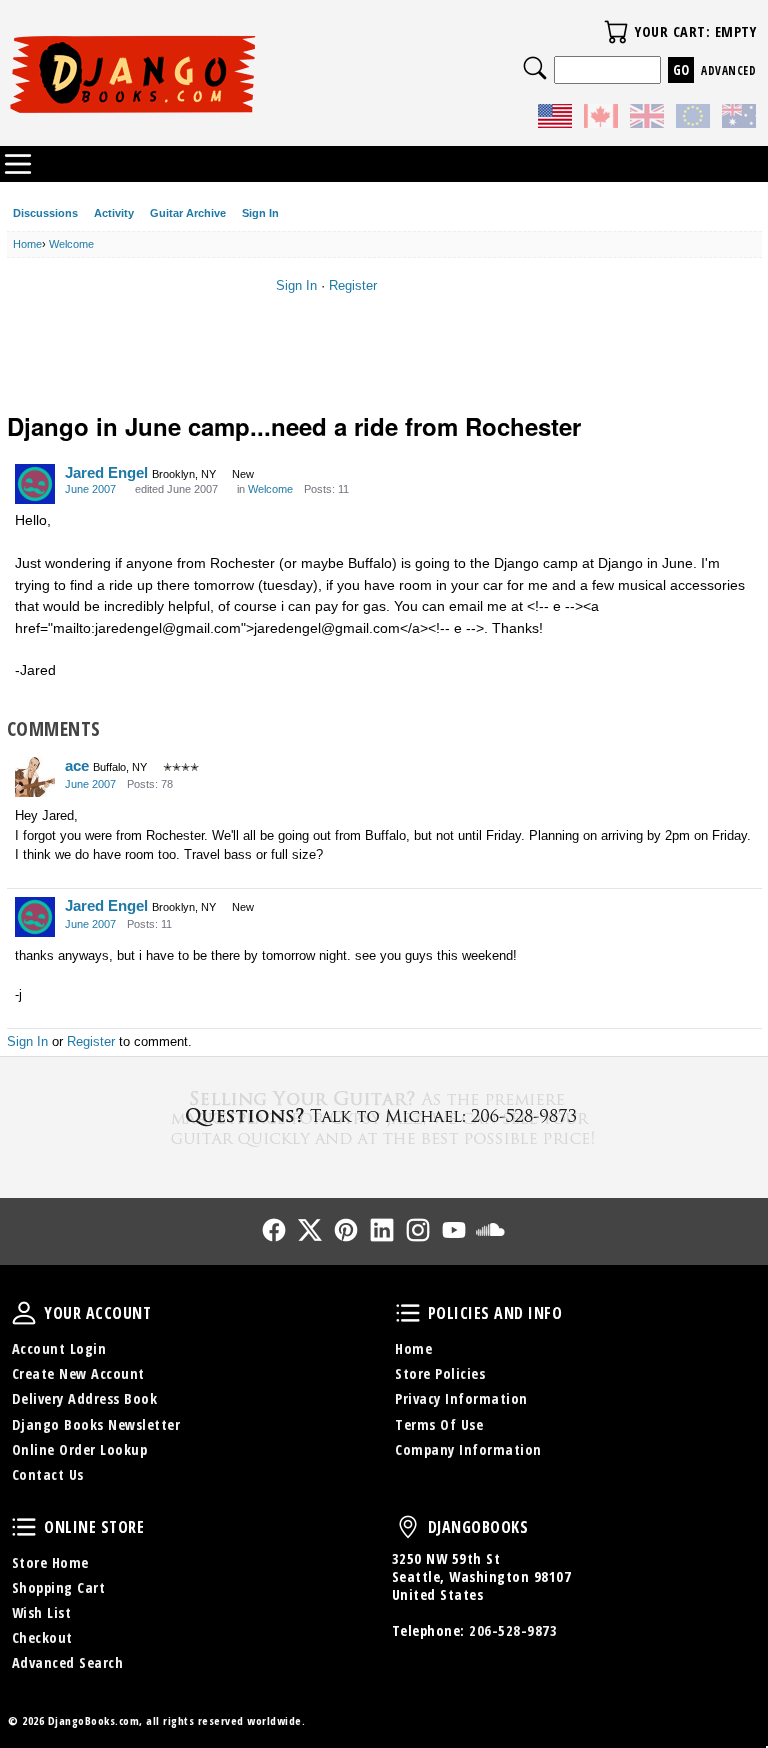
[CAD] (601, 119)
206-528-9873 (513, 1630)
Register (353, 285)
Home (413, 1348)
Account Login (59, 1348)
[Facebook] (274, 1230)
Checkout (42, 1637)
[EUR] (693, 119)
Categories (18, 164)
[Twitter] (310, 1230)
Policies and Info (408, 1313)
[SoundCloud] (490, 1230)
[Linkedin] (382, 1230)
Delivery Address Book (85, 1398)
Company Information (468, 1449)
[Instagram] (418, 1230)
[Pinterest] (346, 1230)
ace (77, 765)
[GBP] (647, 119)
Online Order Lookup (80, 1449)
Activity (114, 213)
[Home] (196, 74)
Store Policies (440, 1373)
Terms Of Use (439, 1424)
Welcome (270, 489)
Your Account (24, 1313)
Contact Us (48, 1474)
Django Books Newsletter (96, 1424)
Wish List (42, 1612)
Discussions (45, 213)
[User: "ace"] (35, 777)
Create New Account (78, 1373)
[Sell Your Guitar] (384, 1115)
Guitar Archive (188, 213)
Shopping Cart (59, 1587)
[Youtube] (454, 1230)
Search (535, 68)
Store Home (50, 1562)
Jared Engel (106, 472)
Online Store (24, 1527)
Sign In (260, 213)
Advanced (728, 70)
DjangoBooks (408, 1527)
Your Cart (616, 32)
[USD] (555, 119)
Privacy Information (461, 1398)
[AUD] (739, 119)
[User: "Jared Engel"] (35, 484)
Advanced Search (68, 1662)
